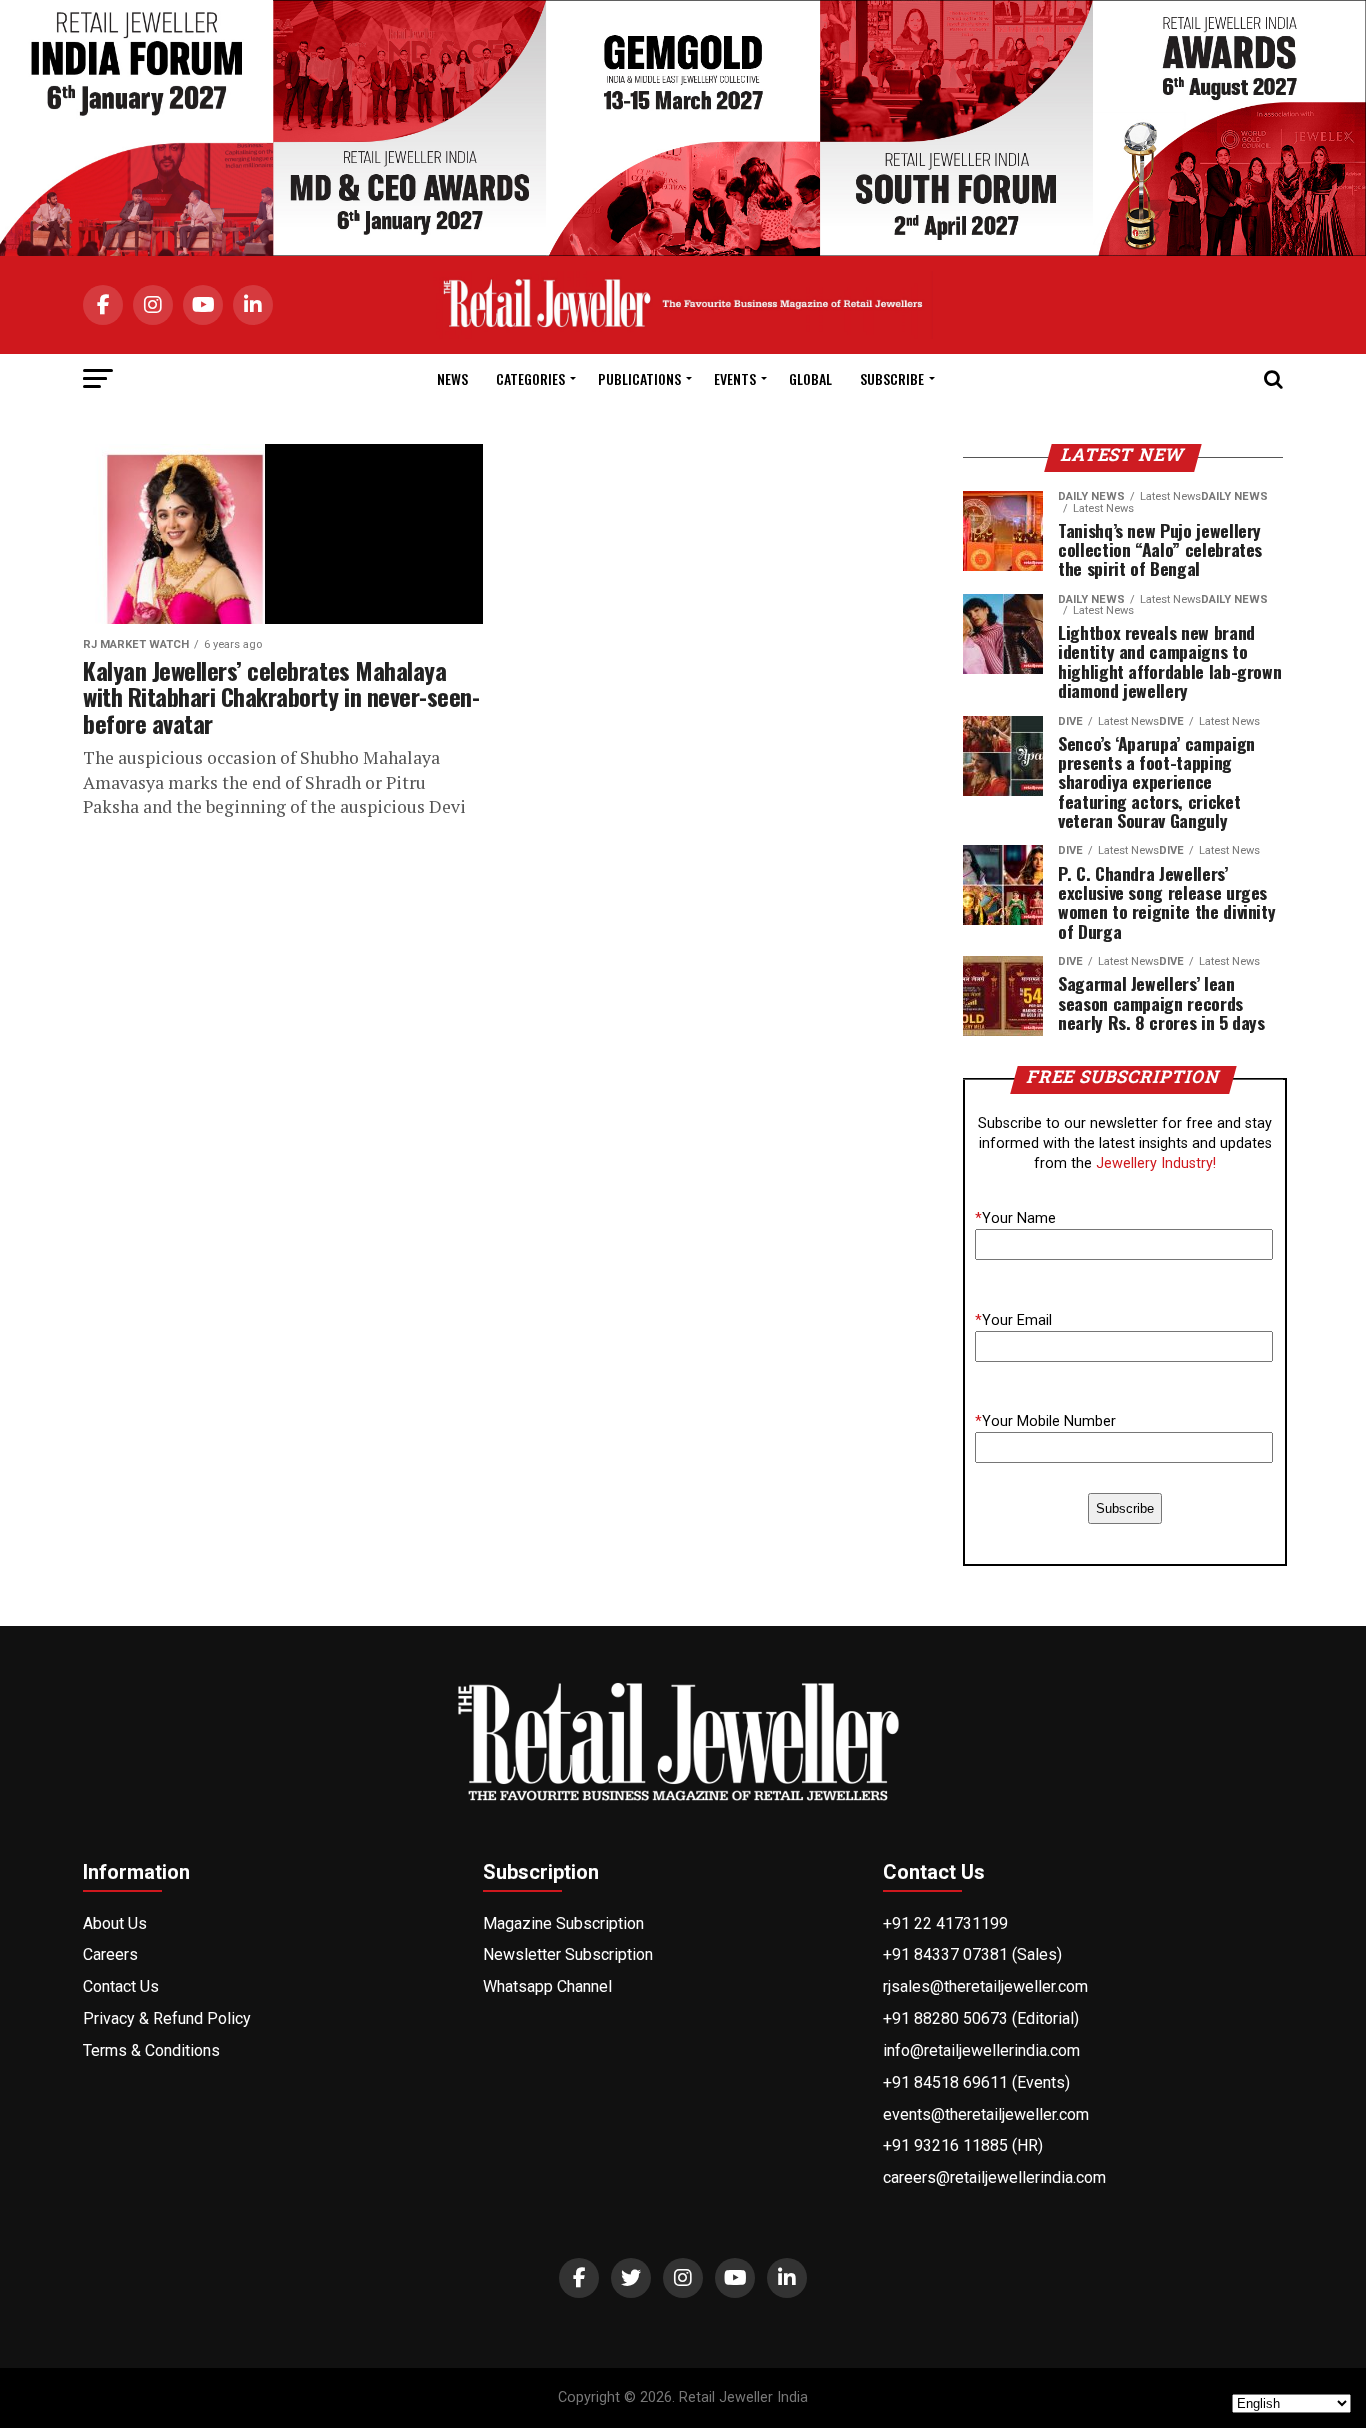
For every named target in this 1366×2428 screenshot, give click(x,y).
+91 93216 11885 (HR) (963, 2145)
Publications (639, 378)
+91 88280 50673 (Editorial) (981, 2018)
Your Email (1013, 1320)
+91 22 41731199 (945, 1923)
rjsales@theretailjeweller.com (985, 1986)
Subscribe (892, 378)
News (452, 378)
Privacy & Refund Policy (167, 2018)
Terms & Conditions (151, 2050)
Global (810, 378)
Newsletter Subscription (568, 1954)
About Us (115, 1923)
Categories (530, 378)
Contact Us (121, 1986)
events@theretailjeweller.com (986, 2114)
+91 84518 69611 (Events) (976, 2082)
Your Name (1015, 1218)
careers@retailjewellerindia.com (994, 2177)
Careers (110, 1954)
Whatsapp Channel (547, 1986)
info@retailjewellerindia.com (981, 2050)
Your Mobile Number (1045, 1421)
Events (735, 378)
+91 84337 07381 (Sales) (972, 1954)
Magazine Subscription (563, 1923)
